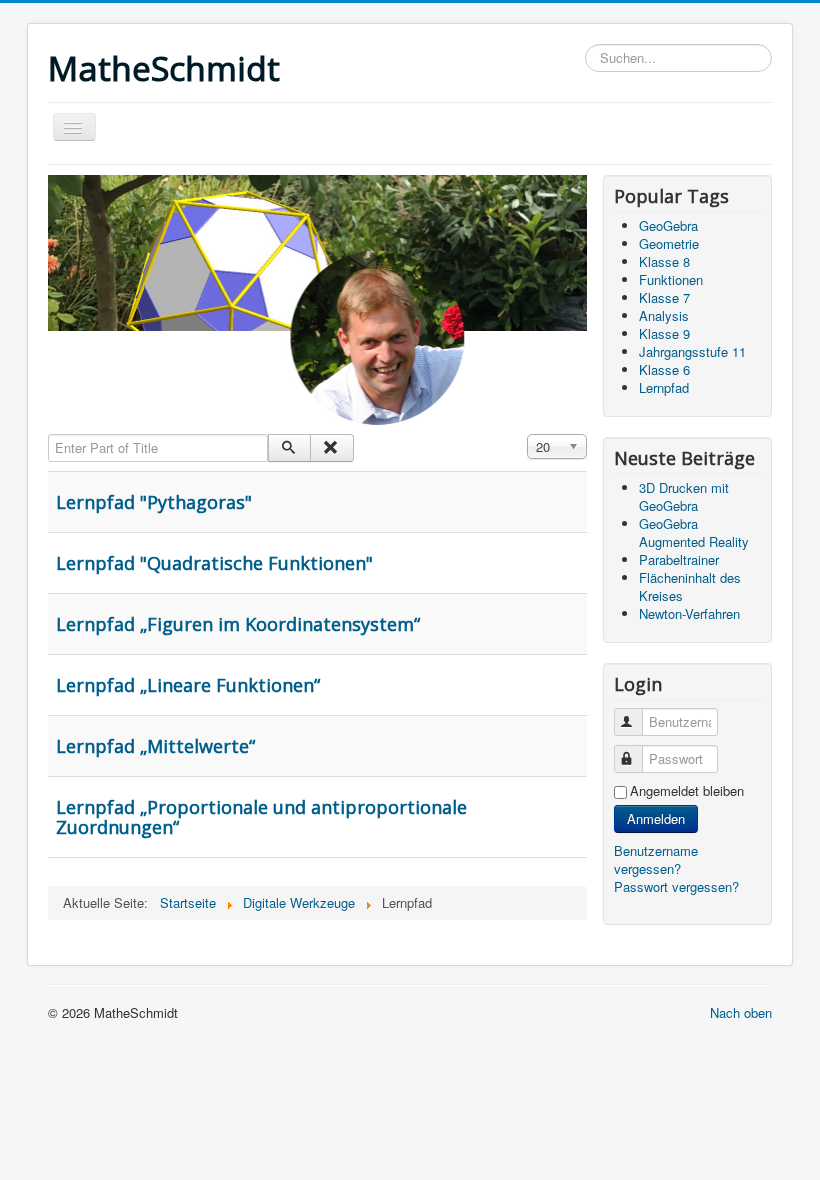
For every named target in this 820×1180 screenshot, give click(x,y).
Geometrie (669, 243)
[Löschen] (331, 448)
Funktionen (671, 279)
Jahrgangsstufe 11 (692, 351)
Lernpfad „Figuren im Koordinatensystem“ (238, 624)
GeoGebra (668, 225)
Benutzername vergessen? (656, 859)
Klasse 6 (664, 369)
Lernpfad (664, 387)
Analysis (664, 315)
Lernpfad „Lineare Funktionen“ (188, 685)
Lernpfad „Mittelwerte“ (155, 746)
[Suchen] (289, 448)
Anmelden (656, 818)
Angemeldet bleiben (687, 791)
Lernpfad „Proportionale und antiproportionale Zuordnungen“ (261, 817)
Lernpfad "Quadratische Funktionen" (214, 563)
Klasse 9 (664, 333)
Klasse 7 (664, 297)
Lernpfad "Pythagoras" (154, 502)
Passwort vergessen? (676, 886)
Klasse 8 (664, 261)
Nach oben (741, 1012)
